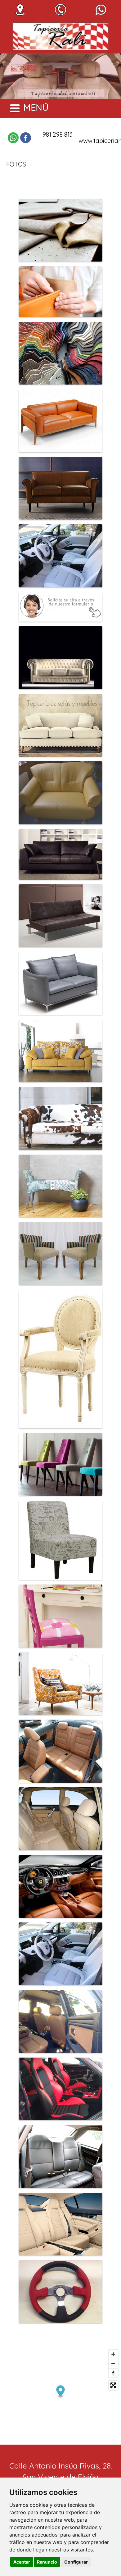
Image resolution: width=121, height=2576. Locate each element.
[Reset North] (113, 2373)
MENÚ (36, 107)
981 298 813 (58, 134)
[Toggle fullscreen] (113, 2385)
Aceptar (22, 2562)
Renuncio (47, 2562)
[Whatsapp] (13, 138)
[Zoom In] (113, 2354)
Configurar (76, 2562)
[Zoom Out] (113, 2364)
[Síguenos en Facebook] (26, 138)
